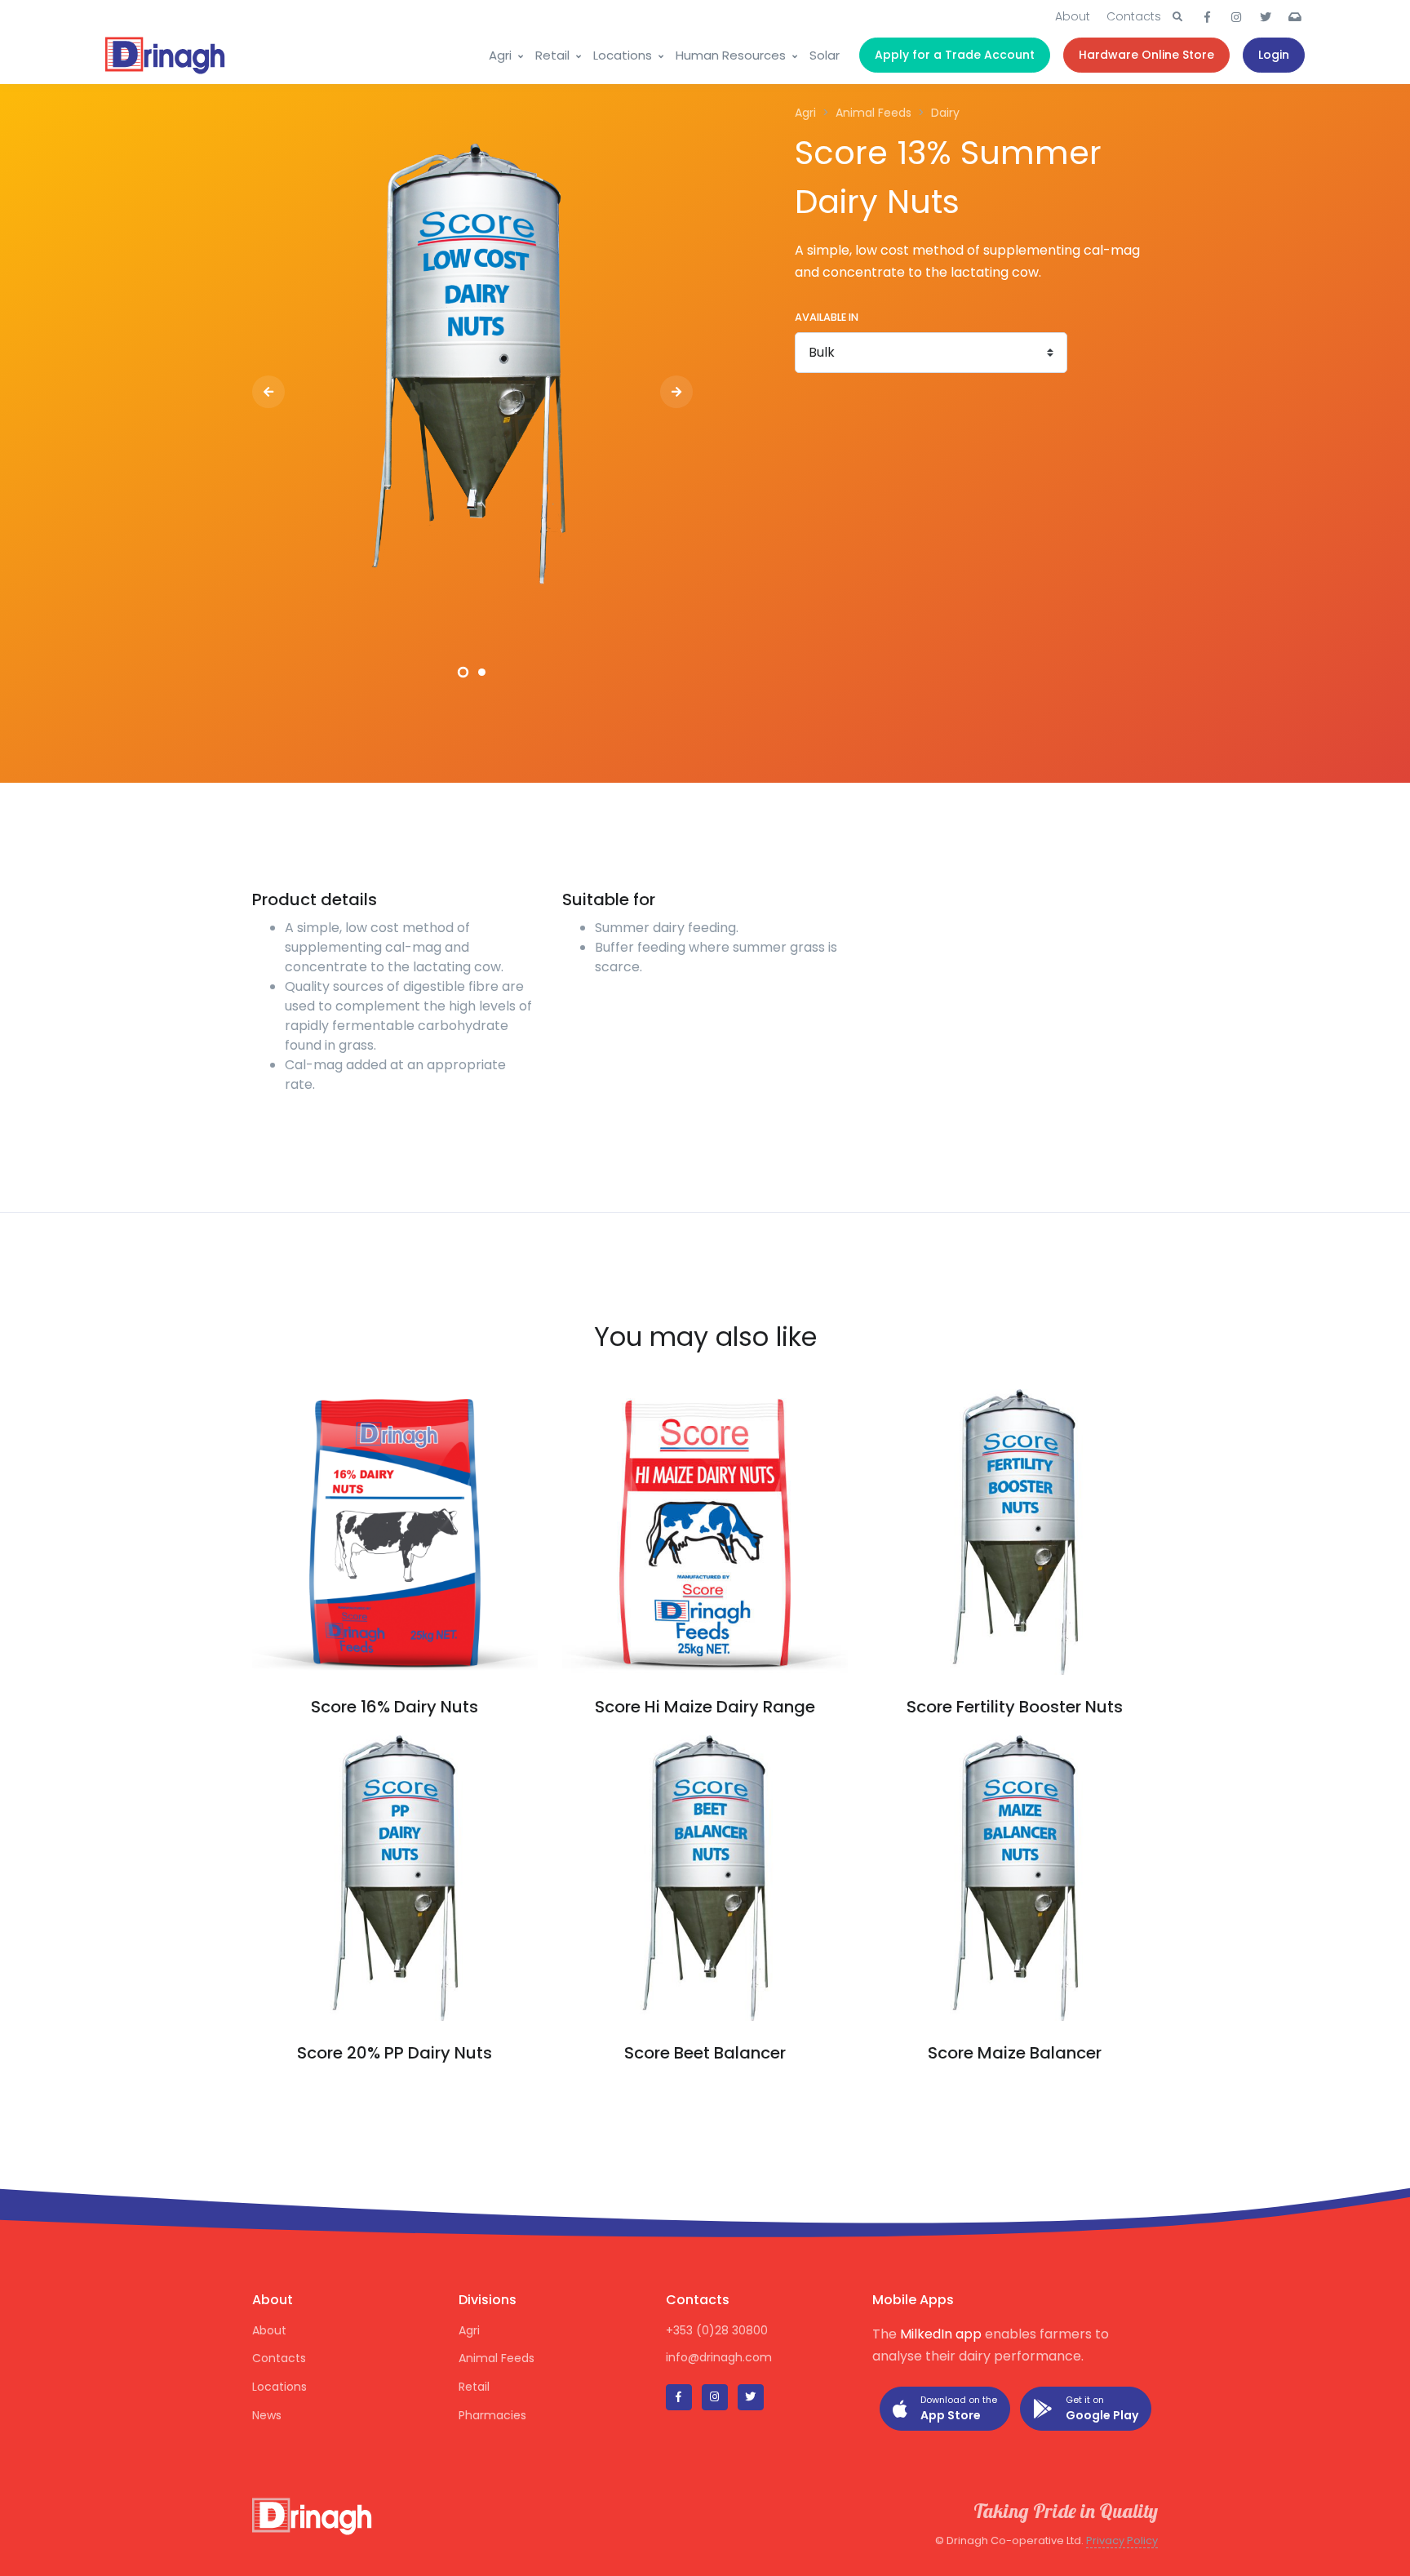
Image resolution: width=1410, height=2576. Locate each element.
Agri (500, 55)
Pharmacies (492, 2415)
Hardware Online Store (1146, 55)
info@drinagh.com (719, 2357)
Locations (623, 55)
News (267, 2415)
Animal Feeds (497, 2358)
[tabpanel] (472, 366)
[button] (1177, 17)
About (1073, 16)
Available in (827, 317)
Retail (552, 55)
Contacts (1134, 16)
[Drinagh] (166, 56)
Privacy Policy (1122, 2540)
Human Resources (731, 55)
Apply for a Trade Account (955, 55)
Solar (825, 55)
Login (1274, 55)
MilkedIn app (941, 2334)
